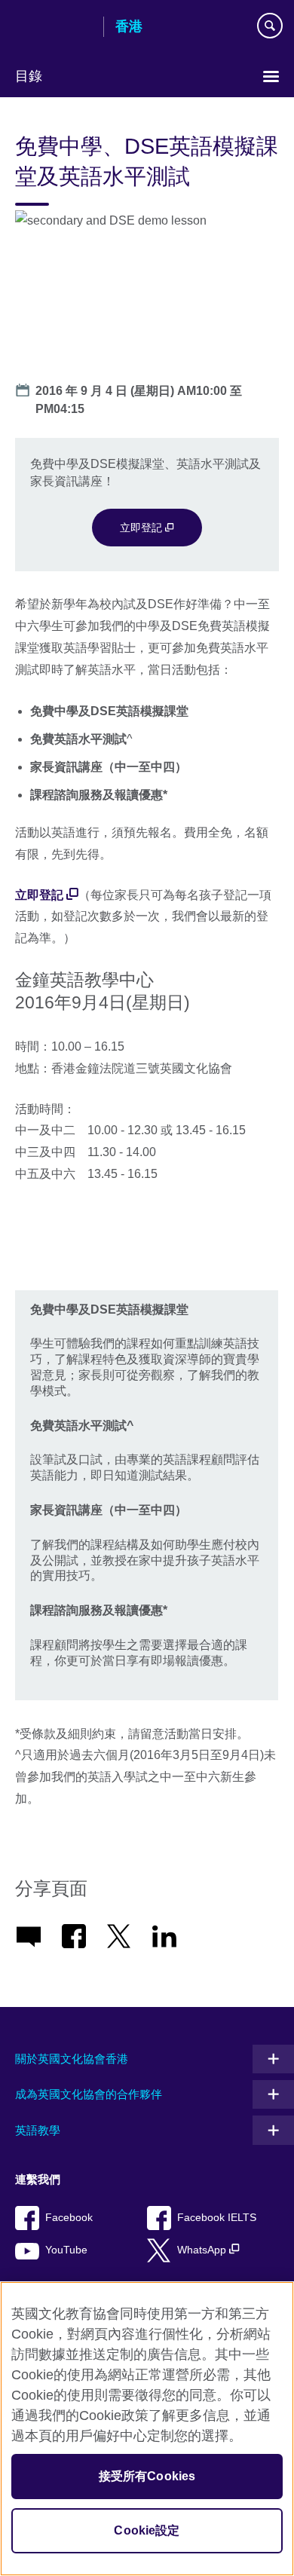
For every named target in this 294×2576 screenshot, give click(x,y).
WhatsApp (203, 2250)
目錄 (29, 76)
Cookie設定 (147, 2530)
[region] (147, 2429)
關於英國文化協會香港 (72, 2059)
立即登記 (142, 528)
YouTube (66, 2250)
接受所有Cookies (147, 2476)
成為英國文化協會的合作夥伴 (89, 2094)
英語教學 (38, 2130)
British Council (54, 28)
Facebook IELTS (217, 2218)
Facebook (69, 2218)
